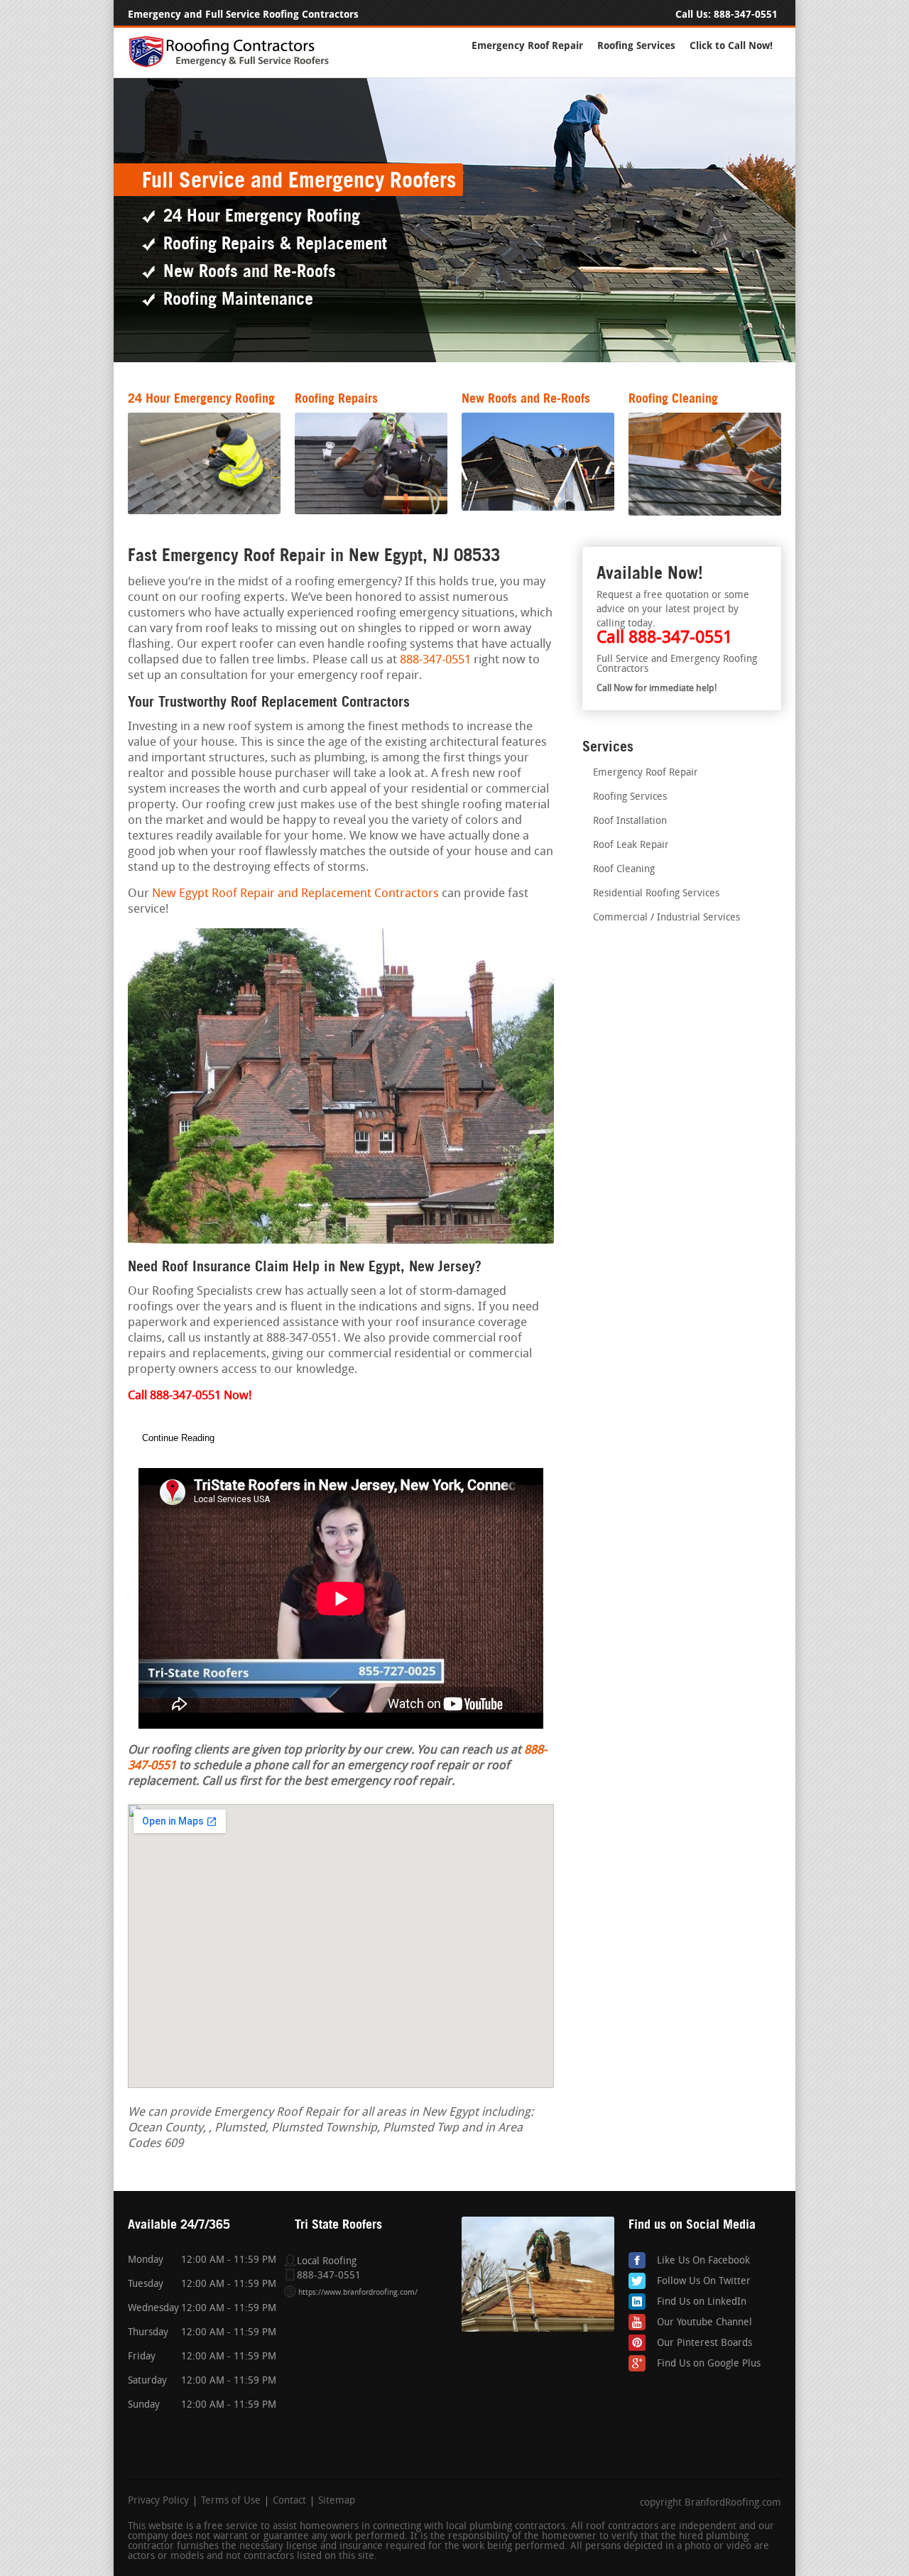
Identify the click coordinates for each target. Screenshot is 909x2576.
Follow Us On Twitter (704, 2282)
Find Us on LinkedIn (702, 2302)
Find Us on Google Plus (709, 2364)
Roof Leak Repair (631, 846)
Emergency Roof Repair (527, 46)
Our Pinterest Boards (704, 2343)
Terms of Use (231, 2501)
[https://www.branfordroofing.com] (235, 65)
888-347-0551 (746, 15)
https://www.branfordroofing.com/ (358, 2293)
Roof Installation (630, 821)
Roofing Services (636, 46)
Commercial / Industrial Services (666, 918)
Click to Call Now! (731, 46)
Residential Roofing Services (656, 894)
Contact (289, 2501)
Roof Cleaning (624, 870)
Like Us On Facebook (703, 2261)
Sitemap (337, 2501)
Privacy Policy (158, 2501)
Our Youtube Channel (704, 2323)
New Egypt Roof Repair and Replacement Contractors (295, 894)
